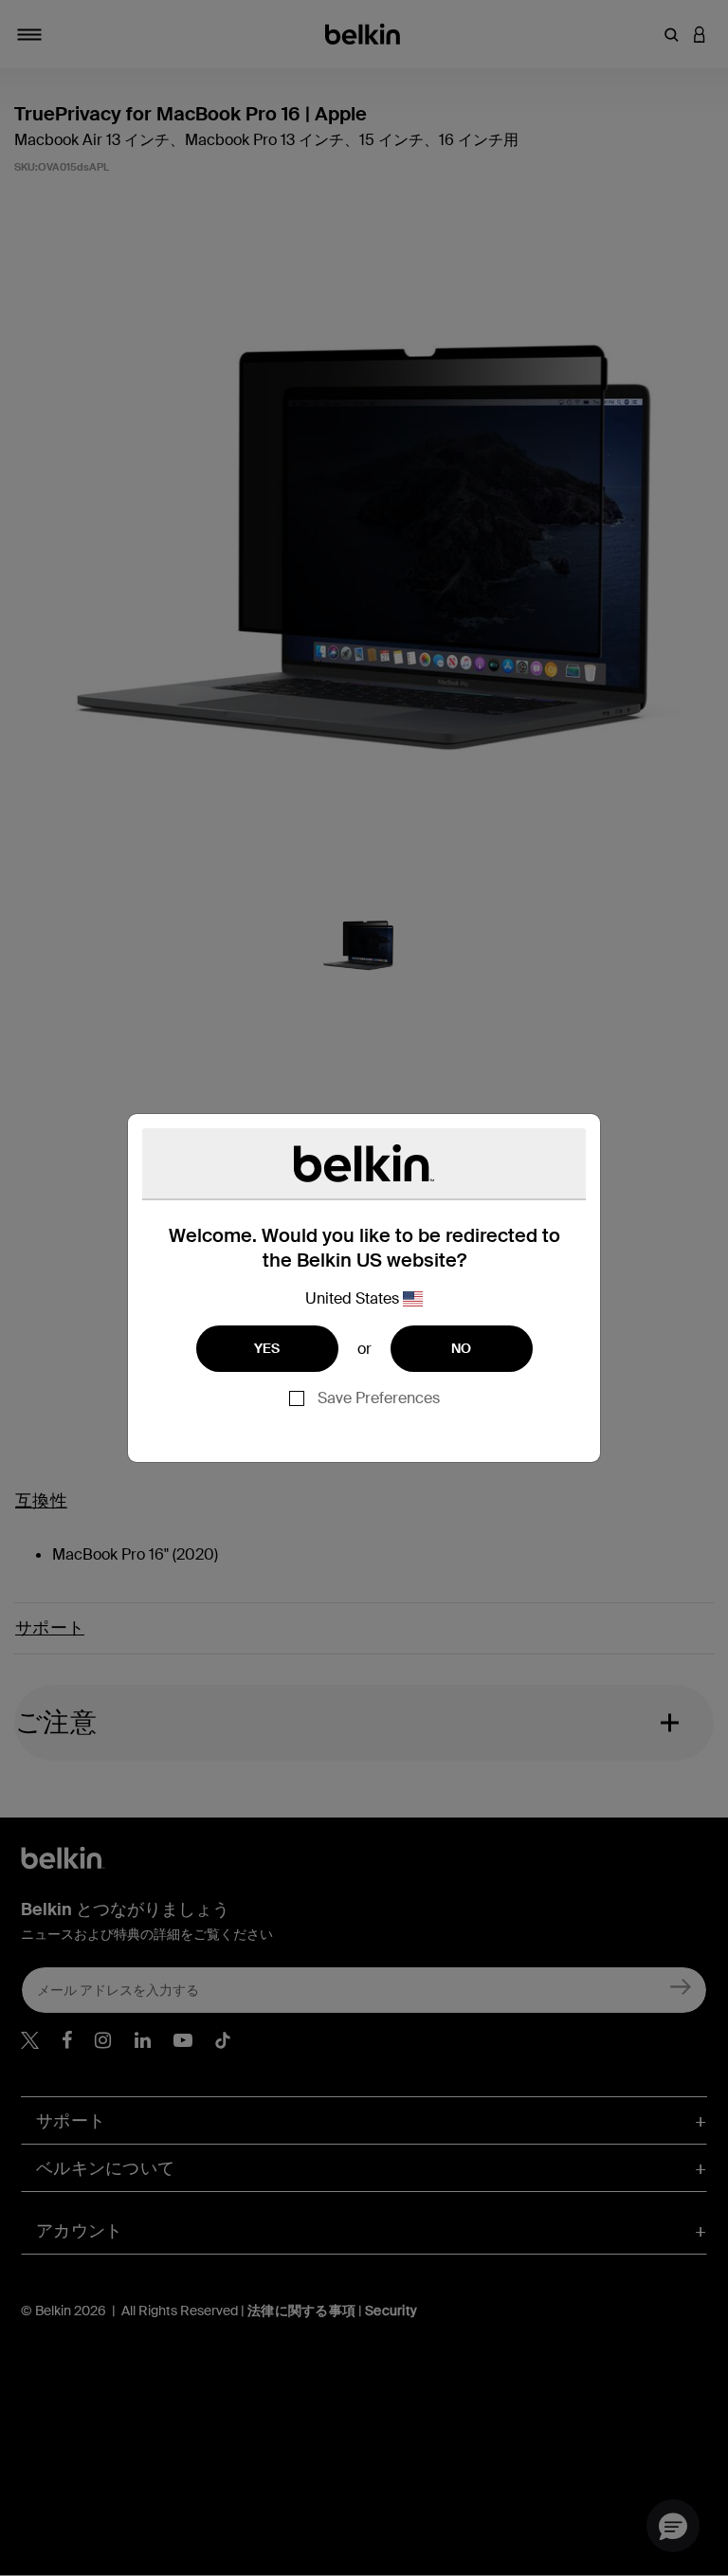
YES (267, 1348)
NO (462, 1348)
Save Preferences (379, 1398)
